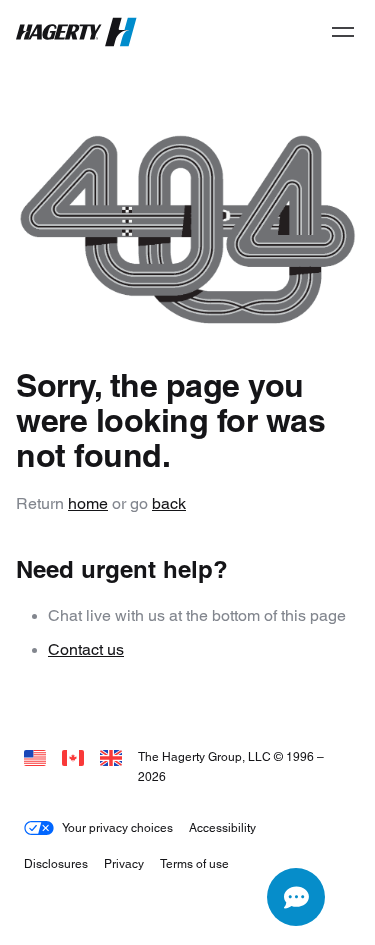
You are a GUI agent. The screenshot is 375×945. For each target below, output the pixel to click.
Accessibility (222, 827)
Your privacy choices (117, 827)
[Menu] (343, 32)
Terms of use (194, 863)
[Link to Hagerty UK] (111, 756)
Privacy (124, 863)
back (169, 503)
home (88, 503)
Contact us (86, 649)
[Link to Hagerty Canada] (73, 756)
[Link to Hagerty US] (35, 756)
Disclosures (56, 863)
